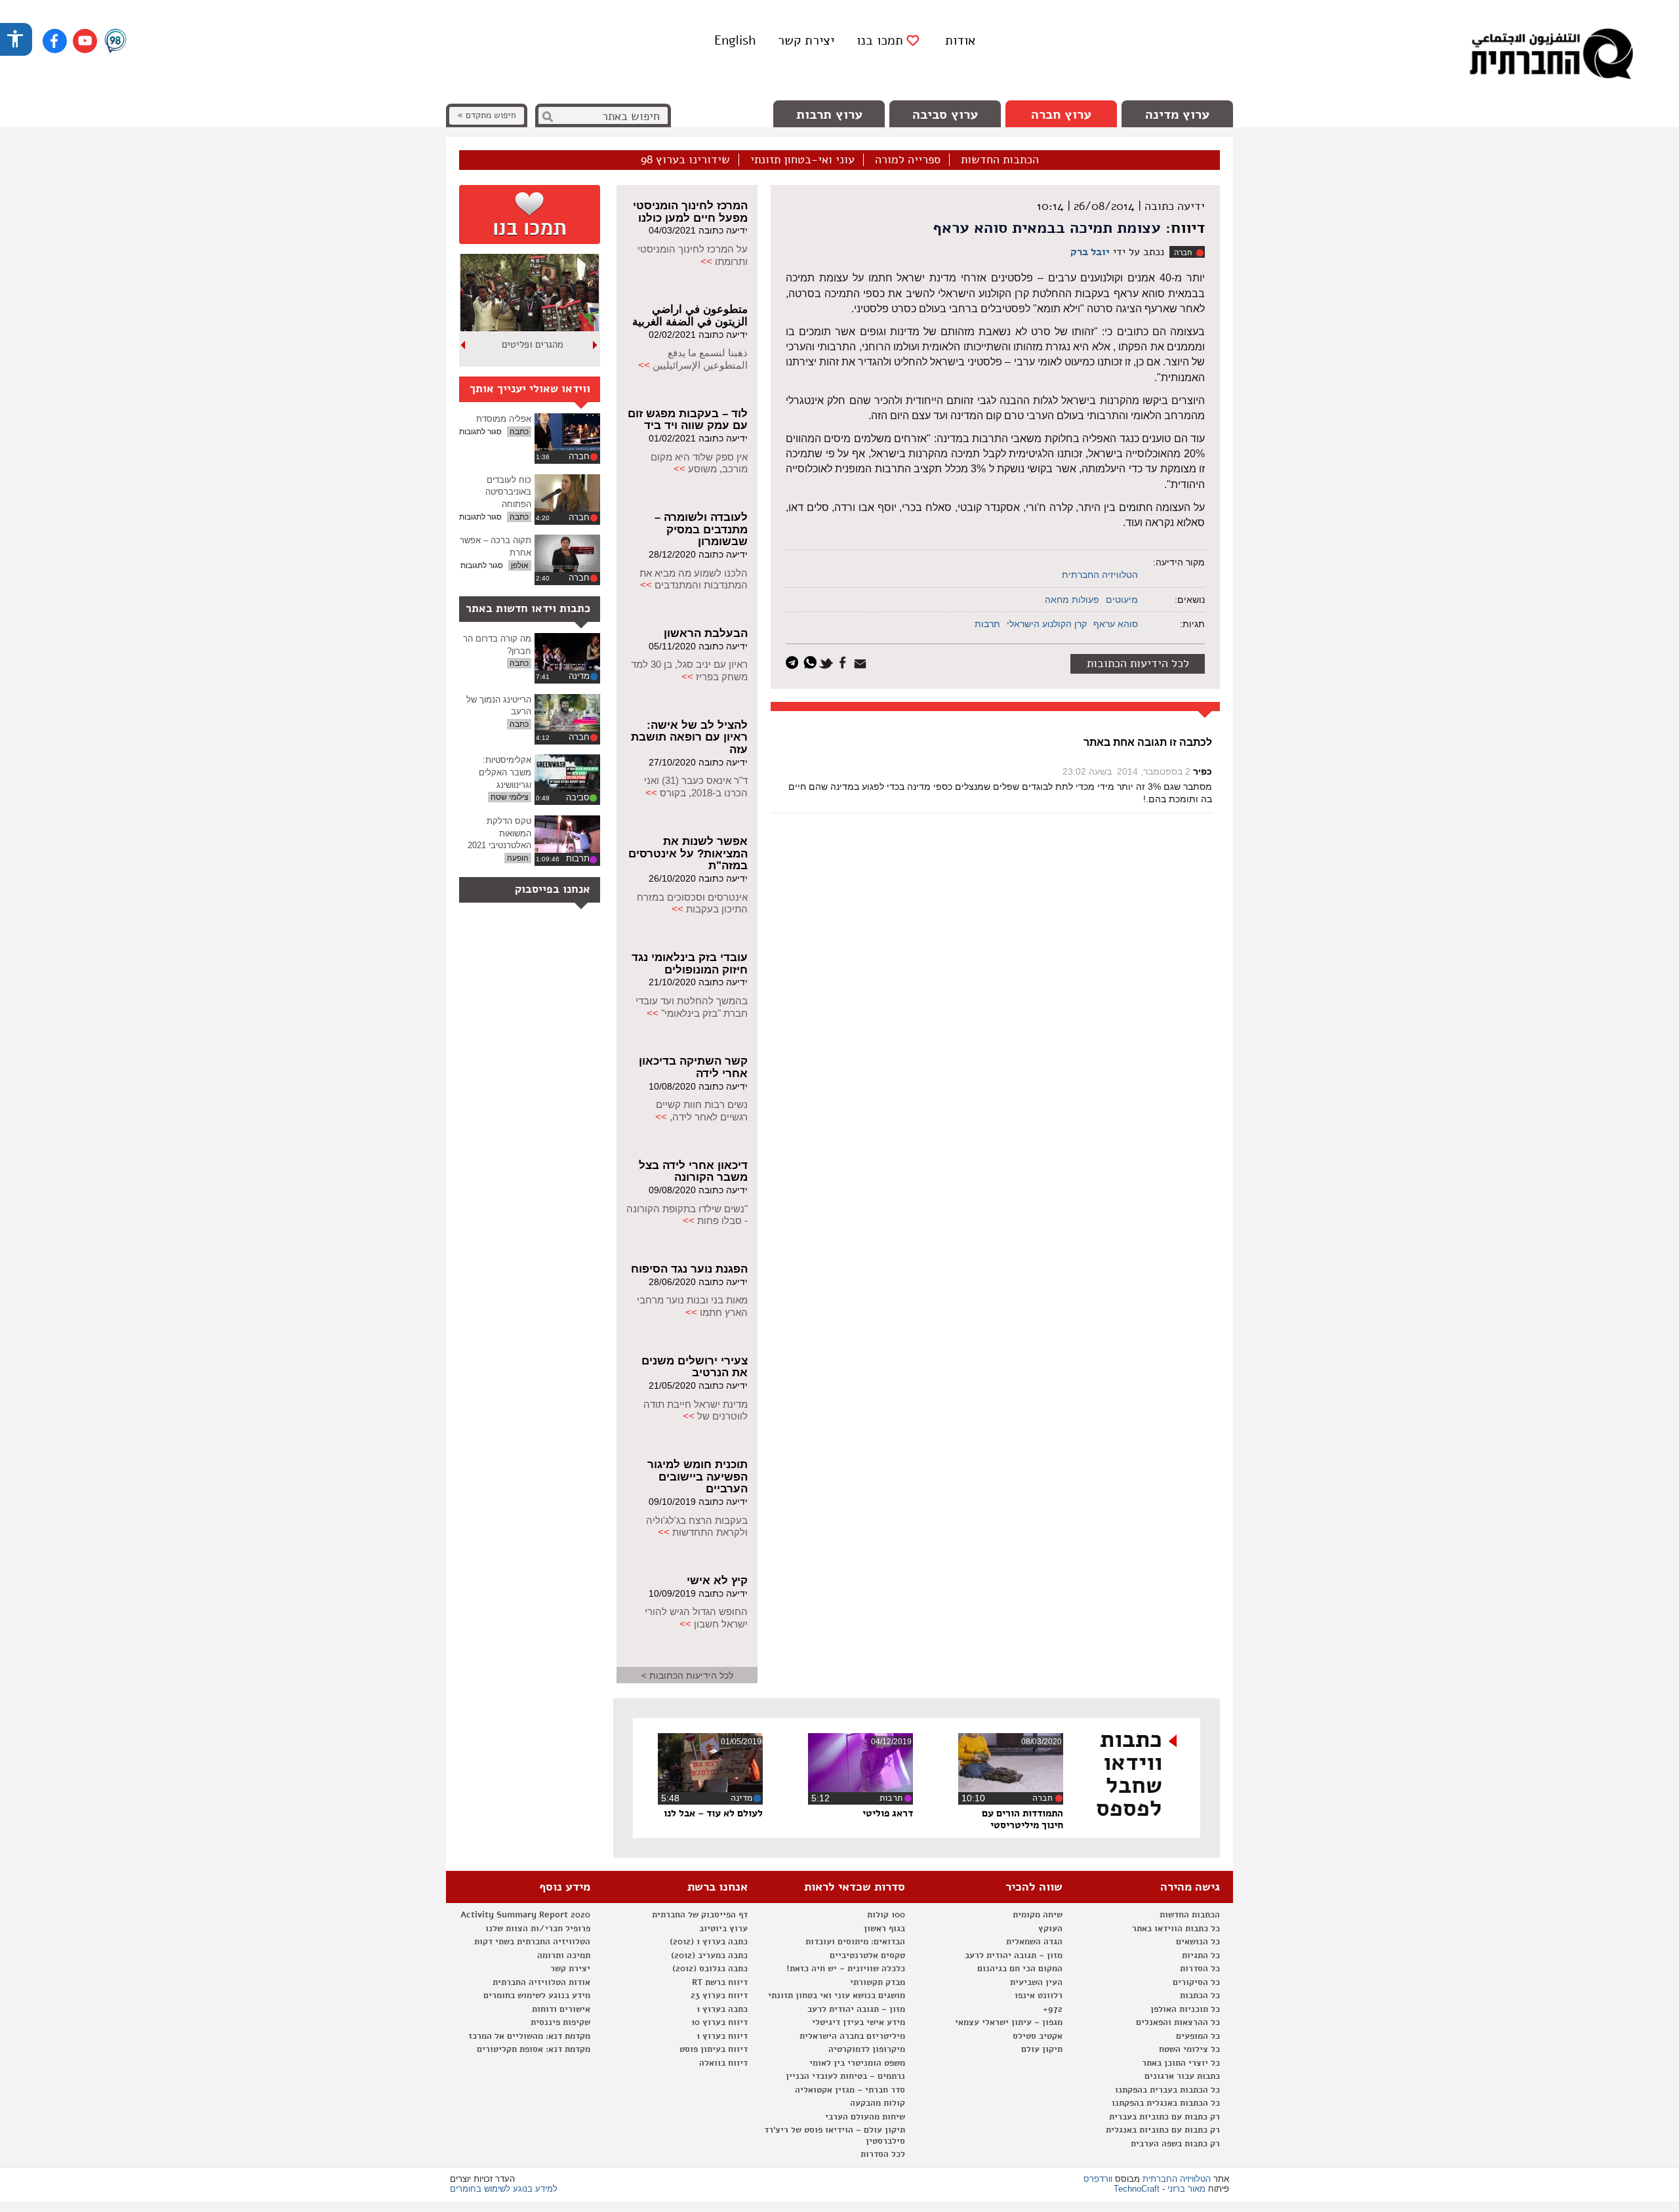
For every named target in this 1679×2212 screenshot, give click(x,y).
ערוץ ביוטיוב (723, 1929)
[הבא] (464, 345)
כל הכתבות (1200, 1996)
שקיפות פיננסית (560, 2022)
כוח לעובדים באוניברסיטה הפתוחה (508, 492)
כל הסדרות (1200, 1969)
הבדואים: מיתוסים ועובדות (855, 1942)
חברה (1183, 253)
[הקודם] (596, 345)
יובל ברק (1090, 252)
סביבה (578, 797)
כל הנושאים (1198, 1942)
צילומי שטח (510, 797)
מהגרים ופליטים (533, 344)
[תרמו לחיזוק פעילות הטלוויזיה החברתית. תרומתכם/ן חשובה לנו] (530, 215)
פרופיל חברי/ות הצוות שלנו (538, 1929)
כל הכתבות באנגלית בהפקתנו (1166, 2103)
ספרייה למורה (908, 160)
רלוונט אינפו (1039, 1996)
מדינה (579, 676)
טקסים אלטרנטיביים (867, 1956)
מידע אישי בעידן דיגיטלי (859, 2022)
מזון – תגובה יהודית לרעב (1014, 1956)
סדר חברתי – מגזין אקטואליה (850, 2090)
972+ (1053, 2009)
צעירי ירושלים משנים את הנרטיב (695, 1367)
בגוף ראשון (884, 1929)
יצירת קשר (806, 40)
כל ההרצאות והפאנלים (1178, 2022)
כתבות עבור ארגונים (1182, 2076)
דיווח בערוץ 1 (722, 2036)
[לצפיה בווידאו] (567, 432)
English (735, 40)
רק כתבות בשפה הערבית (1175, 2144)
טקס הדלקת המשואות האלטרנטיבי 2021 (499, 833)
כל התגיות (1201, 1956)
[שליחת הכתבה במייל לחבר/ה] (862, 662)
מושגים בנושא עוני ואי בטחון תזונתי (837, 1996)
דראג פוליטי (888, 1813)
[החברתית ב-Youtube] (85, 41)
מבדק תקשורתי (878, 1982)
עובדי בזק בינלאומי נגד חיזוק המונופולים (690, 964)
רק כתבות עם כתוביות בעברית (1164, 2117)
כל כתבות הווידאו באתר (1176, 1929)
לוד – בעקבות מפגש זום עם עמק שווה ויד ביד (688, 420)
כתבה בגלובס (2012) (710, 1969)
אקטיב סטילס (1038, 2036)
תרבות (987, 624)
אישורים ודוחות (561, 2009)
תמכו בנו (880, 41)
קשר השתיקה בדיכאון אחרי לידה (693, 1067)
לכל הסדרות (883, 2154)
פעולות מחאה (1072, 600)
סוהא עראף (1116, 624)
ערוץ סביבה (945, 114)
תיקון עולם (1042, 2049)
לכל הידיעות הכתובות (1138, 663)
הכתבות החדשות (1000, 160)
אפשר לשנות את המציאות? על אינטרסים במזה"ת (688, 853)
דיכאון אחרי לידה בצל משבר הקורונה (693, 1172)
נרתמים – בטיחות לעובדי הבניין (845, 2076)
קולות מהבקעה (878, 2103)
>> (706, 261)
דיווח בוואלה (723, 2063)
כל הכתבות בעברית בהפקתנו (1167, 2090)
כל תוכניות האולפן (1185, 2009)
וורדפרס (1098, 2179)
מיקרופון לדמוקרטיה (867, 2049)
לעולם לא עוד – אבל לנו (713, 1813)
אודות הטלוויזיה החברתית (541, 1982)
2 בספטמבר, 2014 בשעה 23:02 (1126, 771)
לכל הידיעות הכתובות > (687, 1675)
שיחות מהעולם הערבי (865, 2117)
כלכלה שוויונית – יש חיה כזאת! (846, 1969)
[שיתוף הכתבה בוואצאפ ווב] (812, 662)
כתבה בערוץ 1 (722, 2009)
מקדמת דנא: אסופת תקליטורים (534, 2049)
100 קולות (886, 1915)
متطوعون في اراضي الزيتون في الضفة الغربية (690, 316)
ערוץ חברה (1061, 114)
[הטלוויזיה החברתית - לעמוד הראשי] (1551, 56)
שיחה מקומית (1038, 1915)
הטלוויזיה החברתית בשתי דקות (532, 1942)
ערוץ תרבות (829, 114)
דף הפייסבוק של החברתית (700, 1915)
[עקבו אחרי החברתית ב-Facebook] (55, 41)
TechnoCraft (1137, 2189)
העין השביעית (1036, 1982)
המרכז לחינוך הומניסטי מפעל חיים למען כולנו (690, 212)
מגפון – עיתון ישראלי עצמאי (1009, 2022)
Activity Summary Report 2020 (525, 1915)
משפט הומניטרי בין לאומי (857, 2063)
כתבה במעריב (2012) (709, 1956)
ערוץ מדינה (1177, 114)
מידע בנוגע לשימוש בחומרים (537, 1996)
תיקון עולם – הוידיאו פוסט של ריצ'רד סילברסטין (835, 2136)
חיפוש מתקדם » (487, 115)
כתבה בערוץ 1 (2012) (709, 1942)
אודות (960, 40)
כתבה (519, 432)
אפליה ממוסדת (504, 419)
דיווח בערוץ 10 (719, 2022)
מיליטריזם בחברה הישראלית (852, 2036)
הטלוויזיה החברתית (1100, 575)
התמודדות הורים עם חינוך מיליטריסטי (1022, 1819)
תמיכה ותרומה (564, 1956)
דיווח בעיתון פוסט (714, 2049)
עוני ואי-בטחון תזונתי (802, 160)
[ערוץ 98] (115, 42)
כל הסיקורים (1196, 1982)
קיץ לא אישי (717, 1581)
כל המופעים (1198, 2036)
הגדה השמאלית (1034, 1942)
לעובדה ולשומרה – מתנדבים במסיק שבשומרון (701, 529)
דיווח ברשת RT (720, 1982)
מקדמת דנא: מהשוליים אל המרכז (529, 2036)
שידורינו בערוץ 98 (685, 160)
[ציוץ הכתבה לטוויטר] (828, 662)
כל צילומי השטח (1189, 2049)
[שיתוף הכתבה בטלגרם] (795, 662)
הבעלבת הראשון (706, 633)
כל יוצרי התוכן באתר (1181, 2063)
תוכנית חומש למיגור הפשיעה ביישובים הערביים (698, 1477)
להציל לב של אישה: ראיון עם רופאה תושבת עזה (689, 737)
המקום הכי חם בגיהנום (1020, 1969)
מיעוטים (1122, 600)
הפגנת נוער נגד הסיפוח (689, 1269)
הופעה (518, 858)
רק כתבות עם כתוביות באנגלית (1163, 2130)
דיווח (1188, 228)
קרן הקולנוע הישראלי (1047, 624)
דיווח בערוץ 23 (719, 1996)
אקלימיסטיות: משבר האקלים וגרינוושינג (505, 772)
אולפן (520, 565)
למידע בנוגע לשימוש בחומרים (504, 2189)
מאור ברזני (1186, 2189)
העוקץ (1050, 1929)
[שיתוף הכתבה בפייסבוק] (844, 662)
